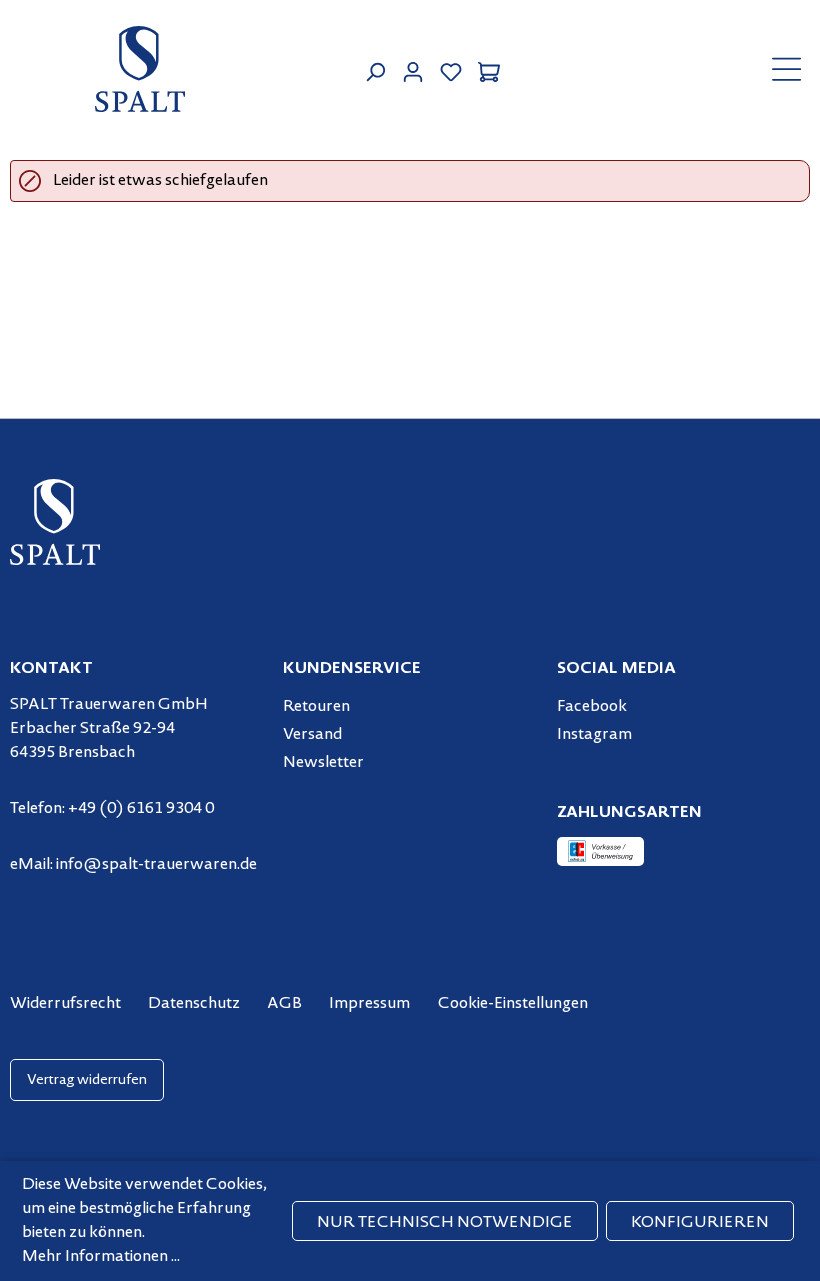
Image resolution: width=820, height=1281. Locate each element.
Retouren (316, 707)
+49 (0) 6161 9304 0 (141, 809)
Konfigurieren (700, 1223)
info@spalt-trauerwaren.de (156, 865)
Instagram (594, 735)
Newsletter (323, 763)
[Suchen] (375, 69)
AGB (284, 1004)
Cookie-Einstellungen (513, 1004)
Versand (312, 735)
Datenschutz (194, 1004)
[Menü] (787, 69)
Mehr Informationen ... (101, 1257)
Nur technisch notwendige (445, 1223)
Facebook (592, 707)
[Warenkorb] (489, 69)
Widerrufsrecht (65, 1004)
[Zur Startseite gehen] (140, 69)
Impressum (369, 1004)
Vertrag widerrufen (87, 1080)
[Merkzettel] (451, 69)
